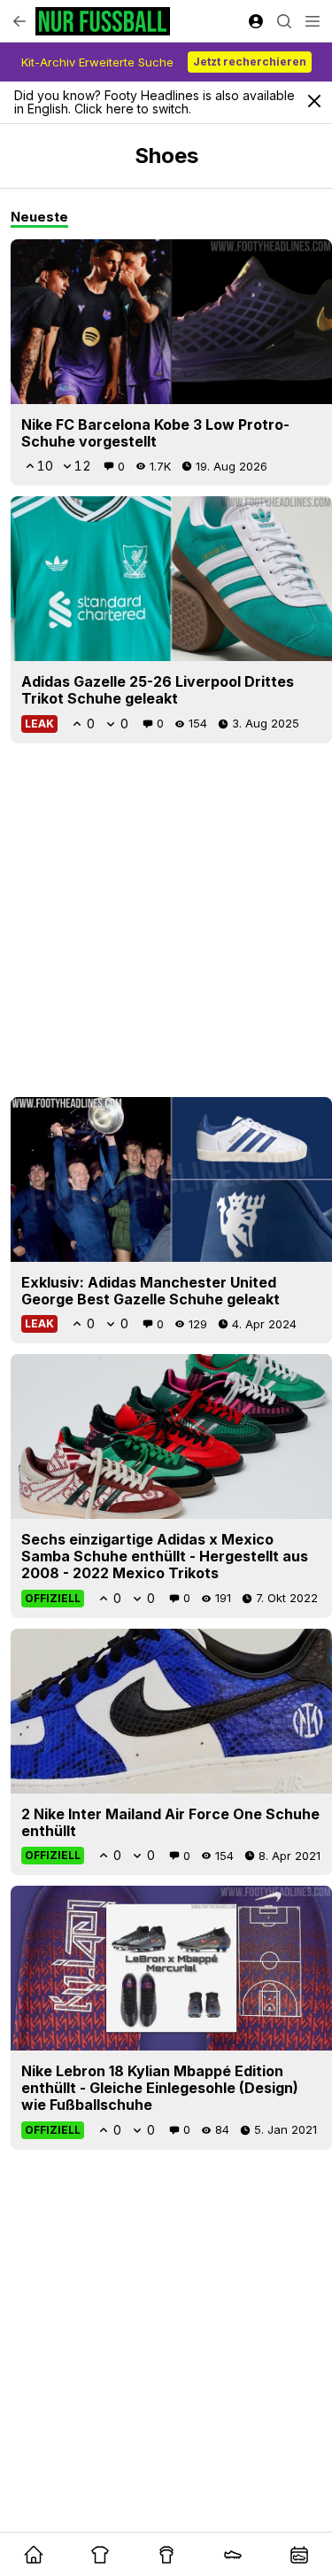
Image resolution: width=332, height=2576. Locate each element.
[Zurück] (19, 21)
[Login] (256, 21)
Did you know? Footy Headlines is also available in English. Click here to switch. (154, 102)
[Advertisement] (166, 920)
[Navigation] (313, 21)
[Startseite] (103, 21)
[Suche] (284, 21)
